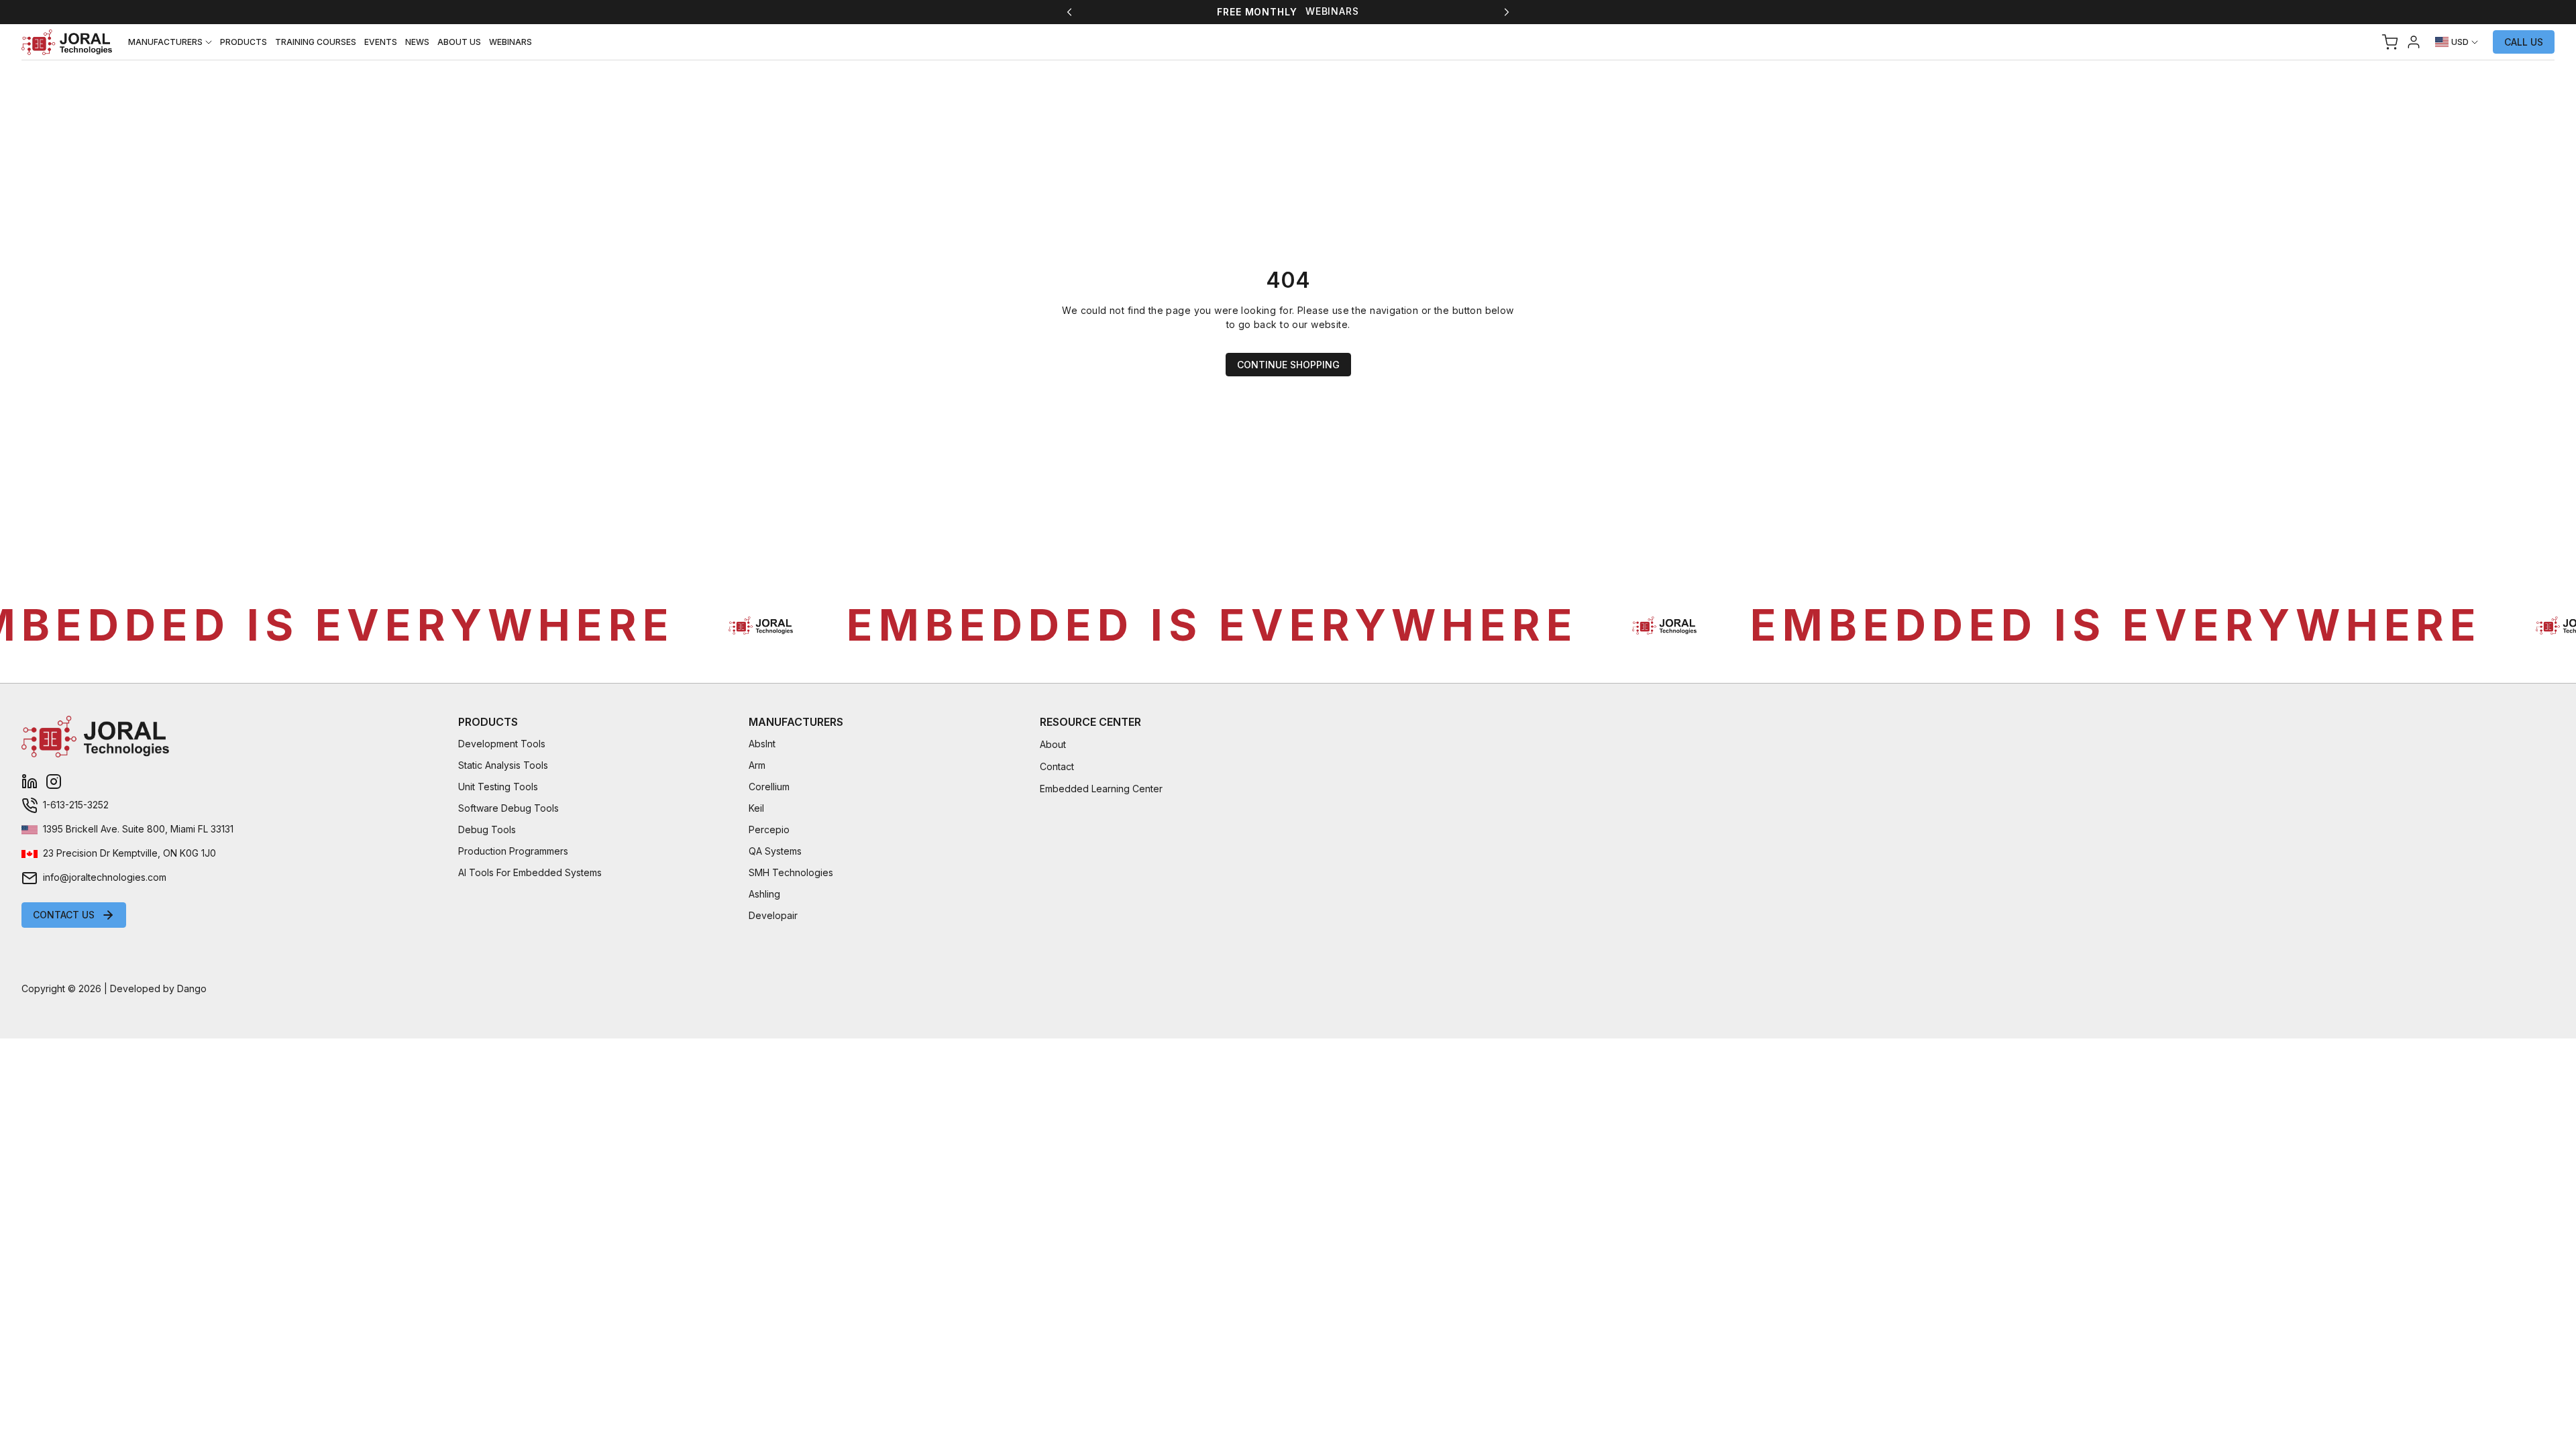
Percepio (769, 829)
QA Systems (775, 851)
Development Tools (502, 744)
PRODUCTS (244, 42)
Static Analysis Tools (503, 765)
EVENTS (381, 42)
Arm (757, 765)
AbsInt (762, 744)
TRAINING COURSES (316, 42)
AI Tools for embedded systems (530, 872)
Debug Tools (487, 829)
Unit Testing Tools (498, 787)
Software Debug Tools (508, 808)
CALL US (2524, 42)
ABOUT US (459, 42)
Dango (192, 988)
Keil (756, 808)
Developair (773, 915)
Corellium (769, 787)
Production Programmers (513, 851)
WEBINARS (511, 42)
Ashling (764, 894)
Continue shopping (1288, 365)
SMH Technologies (791, 872)
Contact (1057, 766)
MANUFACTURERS (165, 42)
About (1053, 744)
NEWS (417, 42)
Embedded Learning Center (1101, 789)
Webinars (1332, 11)
